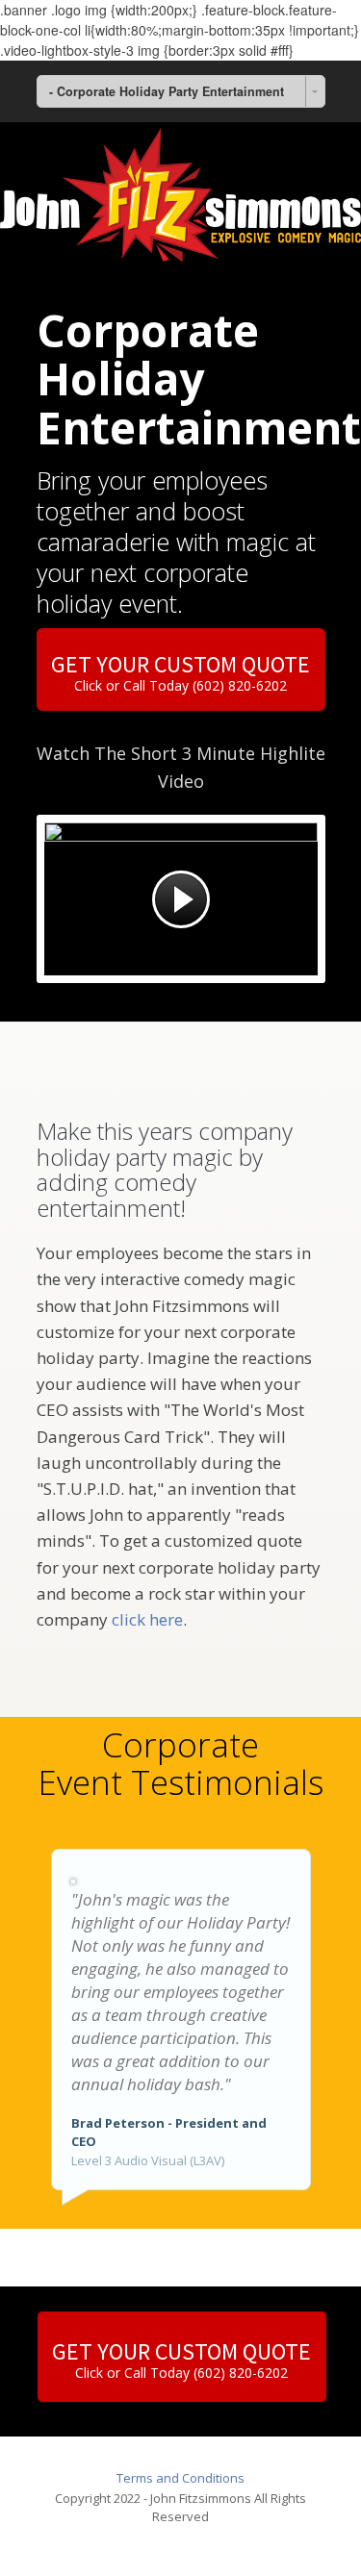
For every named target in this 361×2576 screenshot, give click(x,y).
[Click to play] (181, 899)
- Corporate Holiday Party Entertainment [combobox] (167, 91)
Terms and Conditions (180, 2478)
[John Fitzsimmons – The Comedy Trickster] (180, 194)
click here (145, 1619)
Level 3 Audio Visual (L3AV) (148, 2160)
